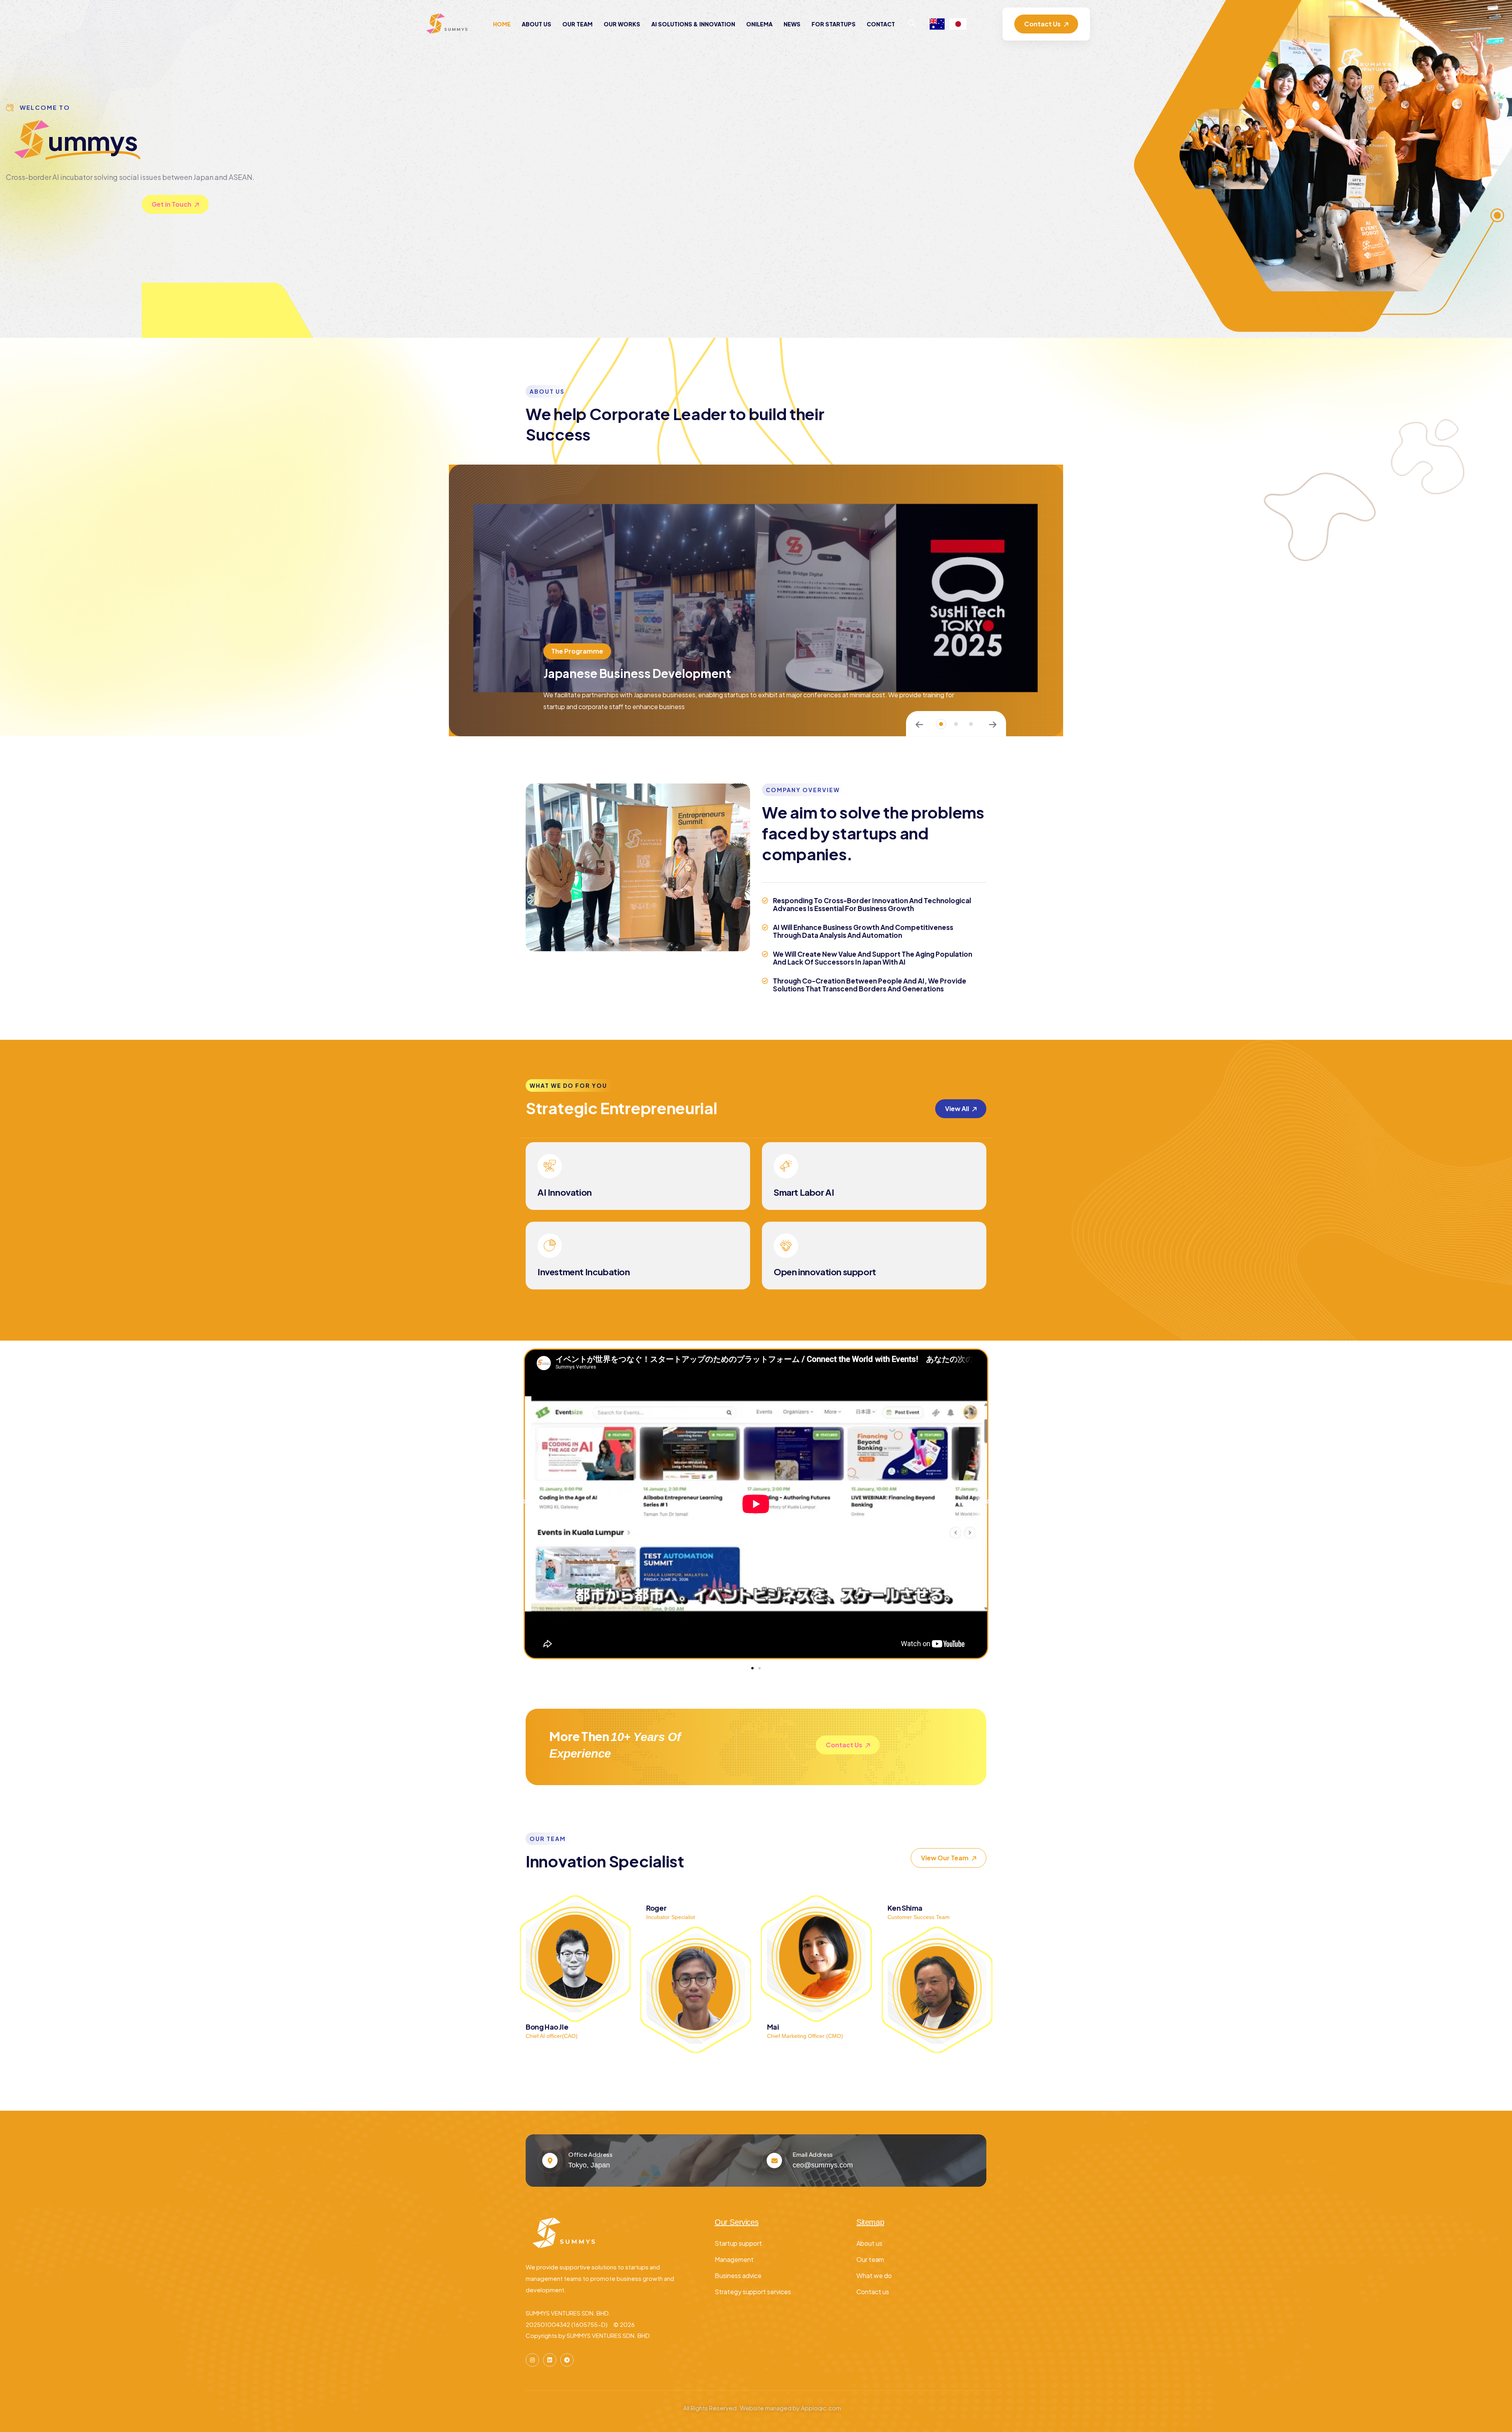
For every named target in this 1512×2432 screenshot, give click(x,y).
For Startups (834, 24)
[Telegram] (567, 2360)
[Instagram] (532, 2360)
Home (502, 24)
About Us (536, 24)
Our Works (622, 24)
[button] (941, 724)
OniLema (759, 24)
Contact (881, 24)
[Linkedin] (550, 2360)
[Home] (448, 24)
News (792, 24)
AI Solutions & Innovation (693, 24)
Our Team (577, 24)
